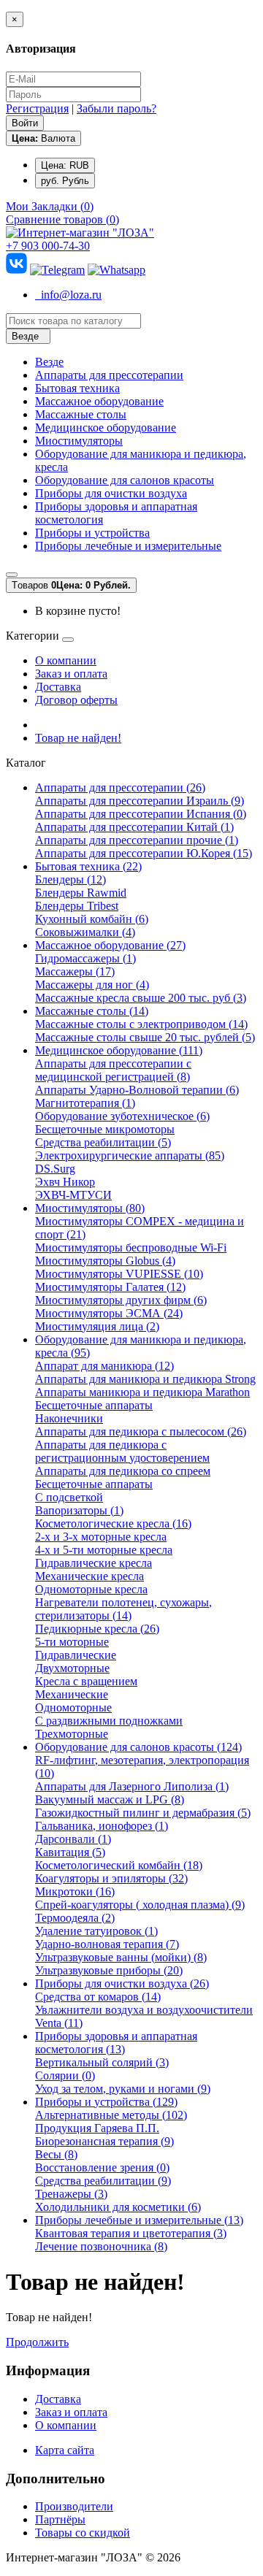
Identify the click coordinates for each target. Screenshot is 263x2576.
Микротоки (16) (75, 1891)
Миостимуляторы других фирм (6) (121, 1300)
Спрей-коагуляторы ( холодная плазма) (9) (140, 1905)
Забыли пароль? (117, 108)
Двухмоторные (72, 1668)
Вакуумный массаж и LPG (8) (110, 1799)
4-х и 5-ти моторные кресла (104, 1550)
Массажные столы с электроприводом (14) (141, 1024)
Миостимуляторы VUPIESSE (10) (119, 1274)
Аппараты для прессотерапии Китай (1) (134, 827)
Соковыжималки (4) (85, 932)
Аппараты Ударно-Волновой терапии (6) (137, 1090)
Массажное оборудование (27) (110, 945)
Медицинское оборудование (106, 428)
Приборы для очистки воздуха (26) (122, 1983)
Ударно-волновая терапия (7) (107, 1944)
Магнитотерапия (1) (85, 1103)
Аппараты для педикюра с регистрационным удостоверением (122, 1451)
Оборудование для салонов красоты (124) (138, 1747)
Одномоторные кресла (91, 1589)
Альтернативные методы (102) (111, 2115)
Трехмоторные (72, 1734)
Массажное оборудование (99, 401)
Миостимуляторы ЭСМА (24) (109, 1313)
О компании (66, 660)
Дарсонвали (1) (73, 1839)
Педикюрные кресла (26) (97, 1629)
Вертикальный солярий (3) (102, 2062)
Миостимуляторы (79, 441)
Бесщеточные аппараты (94, 1405)
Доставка (58, 687)
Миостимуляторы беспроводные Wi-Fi (131, 1247)
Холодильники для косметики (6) (118, 2207)
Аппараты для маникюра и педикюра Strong (145, 1379)
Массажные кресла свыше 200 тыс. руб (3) (141, 998)
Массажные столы (81, 414)
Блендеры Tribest (77, 906)
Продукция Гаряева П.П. (97, 2128)
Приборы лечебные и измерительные (128, 546)
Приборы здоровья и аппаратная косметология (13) (116, 2043)
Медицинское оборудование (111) (119, 1050)
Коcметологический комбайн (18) (119, 1865)
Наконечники (69, 1418)
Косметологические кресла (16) (113, 1523)
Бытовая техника (77, 388)
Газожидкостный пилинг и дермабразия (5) (143, 1813)
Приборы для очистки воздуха (111, 493)
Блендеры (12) (70, 879)
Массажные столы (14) (92, 1011)
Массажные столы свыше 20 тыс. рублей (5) (145, 1037)
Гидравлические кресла (94, 1563)
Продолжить (37, 2342)
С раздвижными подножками (109, 1721)
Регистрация (37, 108)
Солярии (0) (65, 2075)
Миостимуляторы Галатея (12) (110, 1287)
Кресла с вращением (86, 1681)
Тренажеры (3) (71, 2194)
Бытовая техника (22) (88, 866)
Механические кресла (89, 1576)
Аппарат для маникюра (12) (104, 1366)
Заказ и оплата (71, 674)
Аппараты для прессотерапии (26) (120, 787)
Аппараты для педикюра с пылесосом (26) (141, 1431)
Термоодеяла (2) (75, 1918)
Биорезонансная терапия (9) (104, 2141)
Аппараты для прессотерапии (109, 375)
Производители (74, 2506)
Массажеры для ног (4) (92, 985)
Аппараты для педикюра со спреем (123, 1471)
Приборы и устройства (92, 533)
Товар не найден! (78, 738)
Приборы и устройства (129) (106, 2102)
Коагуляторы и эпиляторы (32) (111, 1878)
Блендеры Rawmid (81, 893)
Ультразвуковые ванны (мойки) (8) (121, 1957)
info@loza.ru (68, 295)
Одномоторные (73, 1707)
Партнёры (60, 2519)
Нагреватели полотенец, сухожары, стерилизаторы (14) (123, 1609)
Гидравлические (76, 1655)
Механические (72, 1694)
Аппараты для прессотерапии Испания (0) (141, 814)
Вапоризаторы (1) (79, 1510)
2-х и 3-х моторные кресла (101, 1537)
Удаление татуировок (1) (96, 1931)
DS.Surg (55, 1169)
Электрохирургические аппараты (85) (130, 1155)
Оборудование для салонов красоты (125, 480)
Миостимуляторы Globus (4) (105, 1261)
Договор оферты (76, 700)
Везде (49, 362)
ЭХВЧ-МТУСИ (73, 1195)
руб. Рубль (65, 181)
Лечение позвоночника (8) (101, 2246)
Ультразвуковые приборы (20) (109, 1970)
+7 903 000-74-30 (48, 246)
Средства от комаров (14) (98, 1997)
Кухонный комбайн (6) (92, 919)
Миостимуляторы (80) (90, 1208)
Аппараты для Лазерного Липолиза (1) (132, 1786)
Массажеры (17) (75, 971)
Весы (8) (56, 2154)
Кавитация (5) (70, 1852)
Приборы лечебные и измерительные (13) (139, 2220)
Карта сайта (65, 2450)
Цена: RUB (65, 165)
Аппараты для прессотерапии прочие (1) (137, 840)
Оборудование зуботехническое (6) (122, 1116)
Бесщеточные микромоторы (105, 1129)
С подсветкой (69, 1497)
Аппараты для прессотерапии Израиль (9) (140, 801)
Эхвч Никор (65, 1182)
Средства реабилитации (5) (103, 1142)
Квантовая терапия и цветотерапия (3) (131, 2233)
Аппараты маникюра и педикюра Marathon (142, 1392)
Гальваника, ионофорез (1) (102, 1826)
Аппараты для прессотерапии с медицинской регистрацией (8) (113, 1070)
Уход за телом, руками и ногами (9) (123, 2089)
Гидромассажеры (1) (85, 958)
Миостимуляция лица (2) (97, 1326)
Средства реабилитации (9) (103, 2181)
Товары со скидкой (83, 2533)
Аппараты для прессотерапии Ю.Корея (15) (144, 853)
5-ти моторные (72, 1642)
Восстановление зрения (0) (102, 2167)
